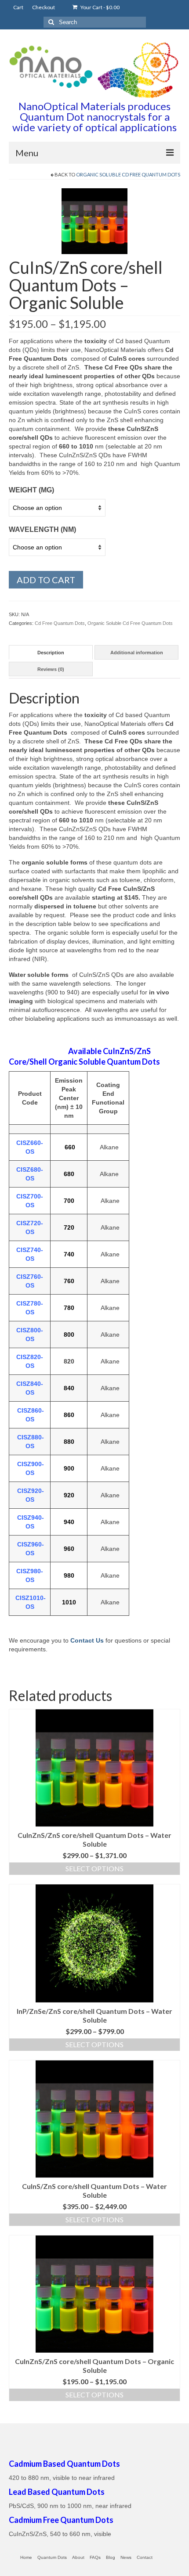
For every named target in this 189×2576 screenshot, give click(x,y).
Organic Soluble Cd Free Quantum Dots (128, 174)
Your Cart (100, 7)
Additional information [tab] (137, 653)
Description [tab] (51, 653)
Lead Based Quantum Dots (57, 2492)
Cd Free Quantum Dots (60, 623)
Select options (94, 1868)
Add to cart (46, 580)
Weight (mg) (31, 490)
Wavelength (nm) (42, 529)
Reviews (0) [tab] (51, 669)
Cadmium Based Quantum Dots (64, 2464)
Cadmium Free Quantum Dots (61, 2520)
